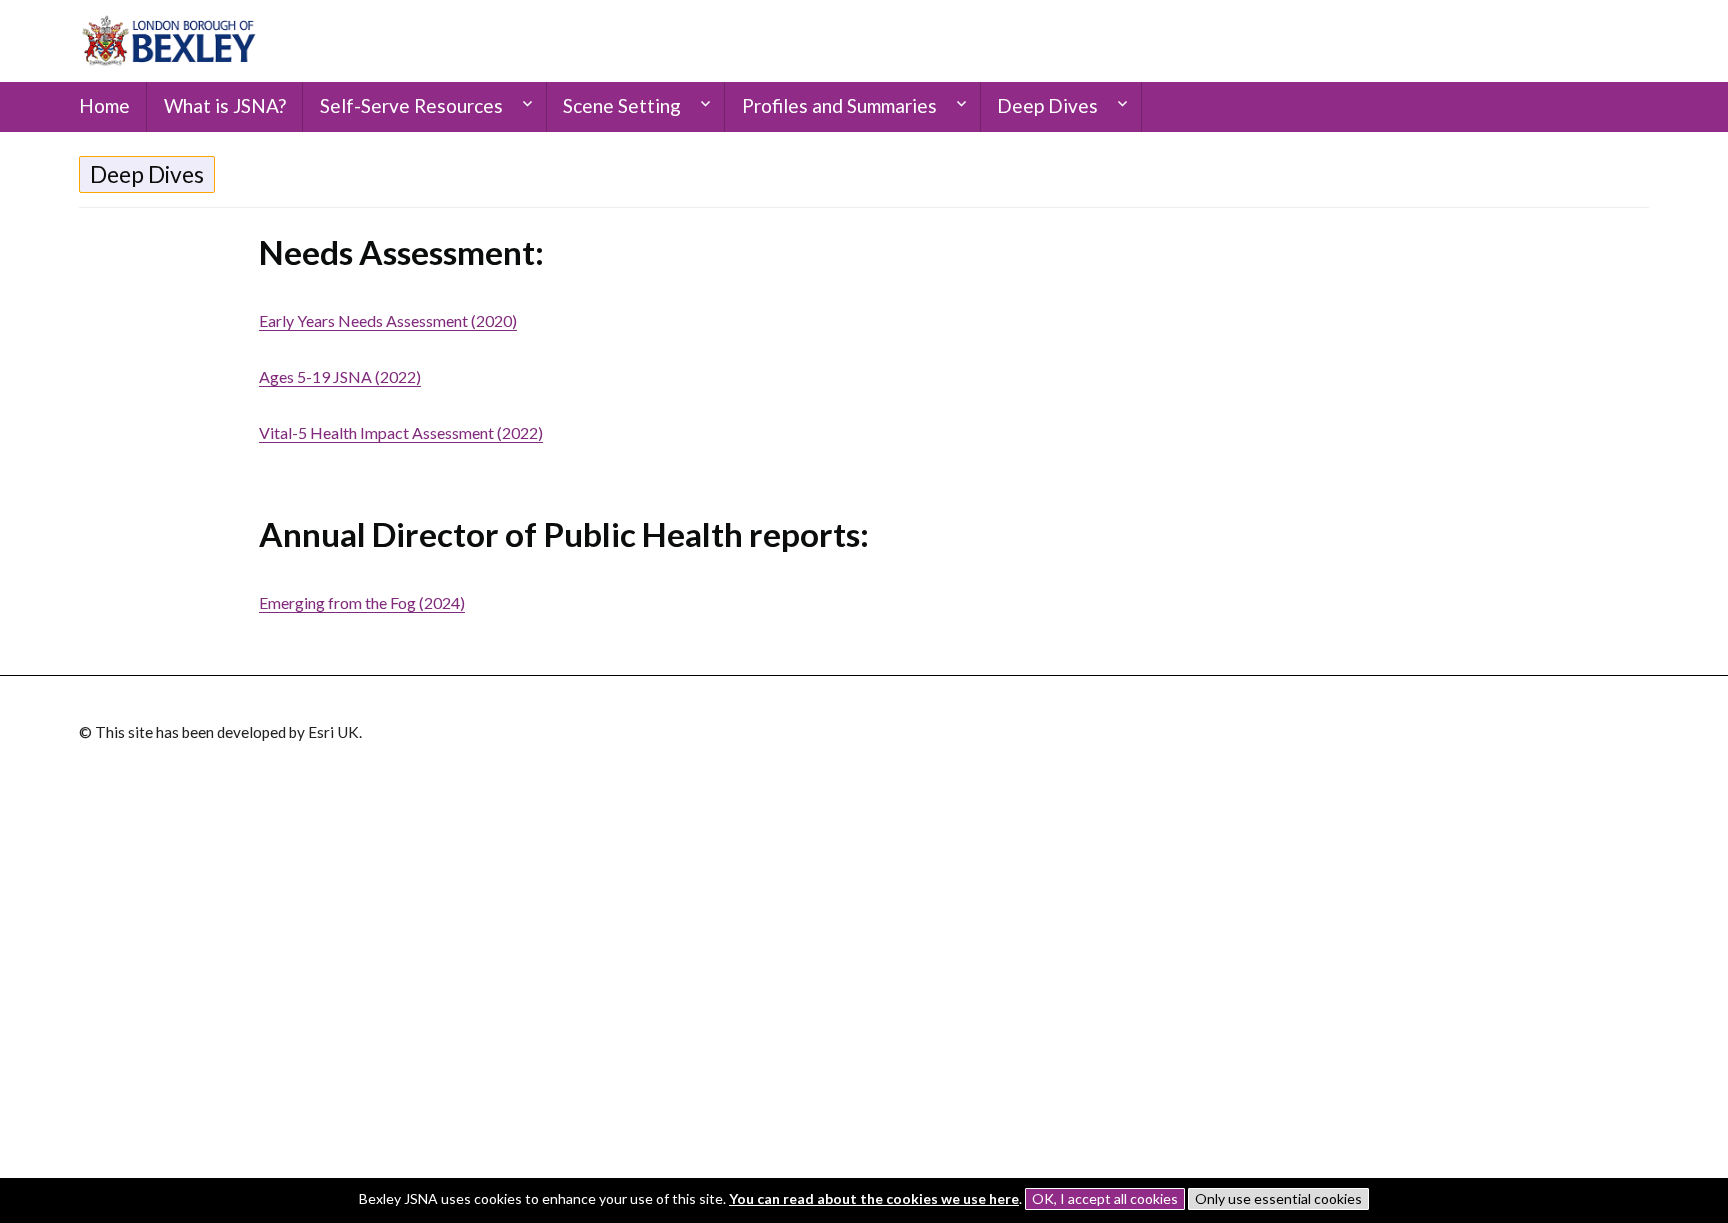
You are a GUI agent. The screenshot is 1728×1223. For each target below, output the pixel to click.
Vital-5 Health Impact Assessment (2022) (401, 432)
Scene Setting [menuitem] (622, 105)
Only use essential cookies (1278, 1198)
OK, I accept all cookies (1105, 1198)
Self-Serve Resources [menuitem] (411, 105)
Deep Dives (147, 174)
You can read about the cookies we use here (874, 1198)
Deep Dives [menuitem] (1047, 105)
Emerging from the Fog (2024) (362, 602)
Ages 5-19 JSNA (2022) (340, 376)
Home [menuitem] (104, 105)
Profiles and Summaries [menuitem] (839, 105)
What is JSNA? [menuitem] (225, 105)
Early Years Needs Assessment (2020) (388, 320)
